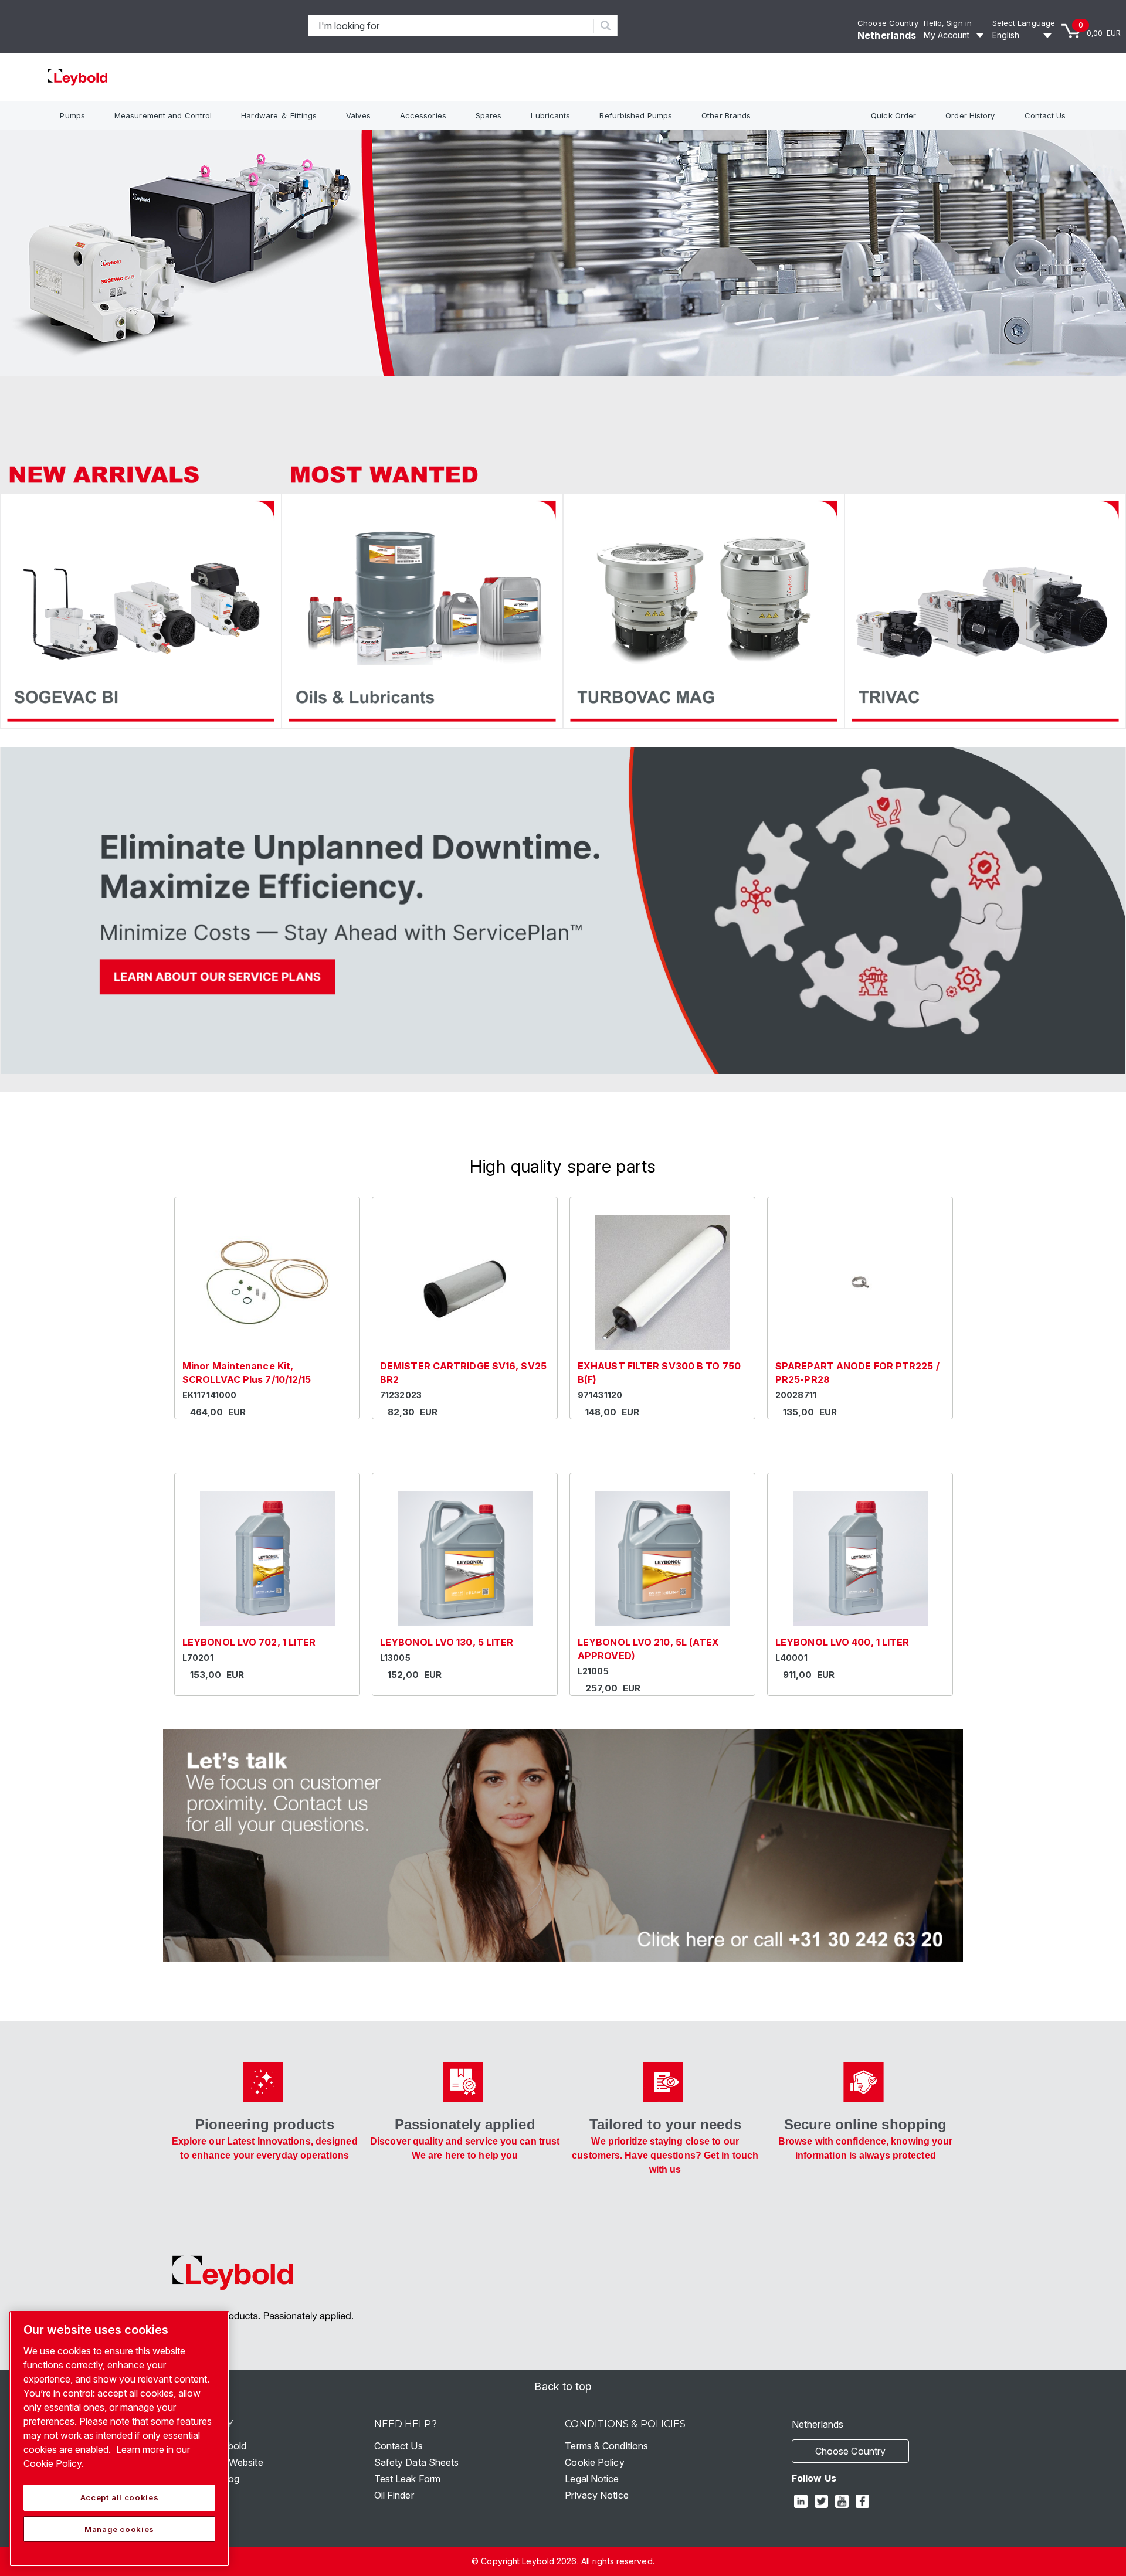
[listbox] (1024, 35)
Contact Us (1045, 115)
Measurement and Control (163, 115)
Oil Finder (394, 2495)
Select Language (1024, 23)
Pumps (72, 115)
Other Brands (726, 115)
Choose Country (888, 23)
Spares (489, 115)
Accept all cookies (120, 2497)
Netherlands (887, 35)
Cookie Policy (594, 2462)
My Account (947, 35)
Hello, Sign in (948, 23)
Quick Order (893, 115)
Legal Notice (592, 2479)
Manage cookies (119, 2529)
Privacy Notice (596, 2495)
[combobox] (451, 26)
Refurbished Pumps (636, 115)
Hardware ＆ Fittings (279, 115)
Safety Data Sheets (417, 2462)
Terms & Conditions (606, 2446)
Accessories (423, 115)
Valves (358, 115)
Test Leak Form (407, 2479)
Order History (970, 115)
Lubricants (550, 115)
